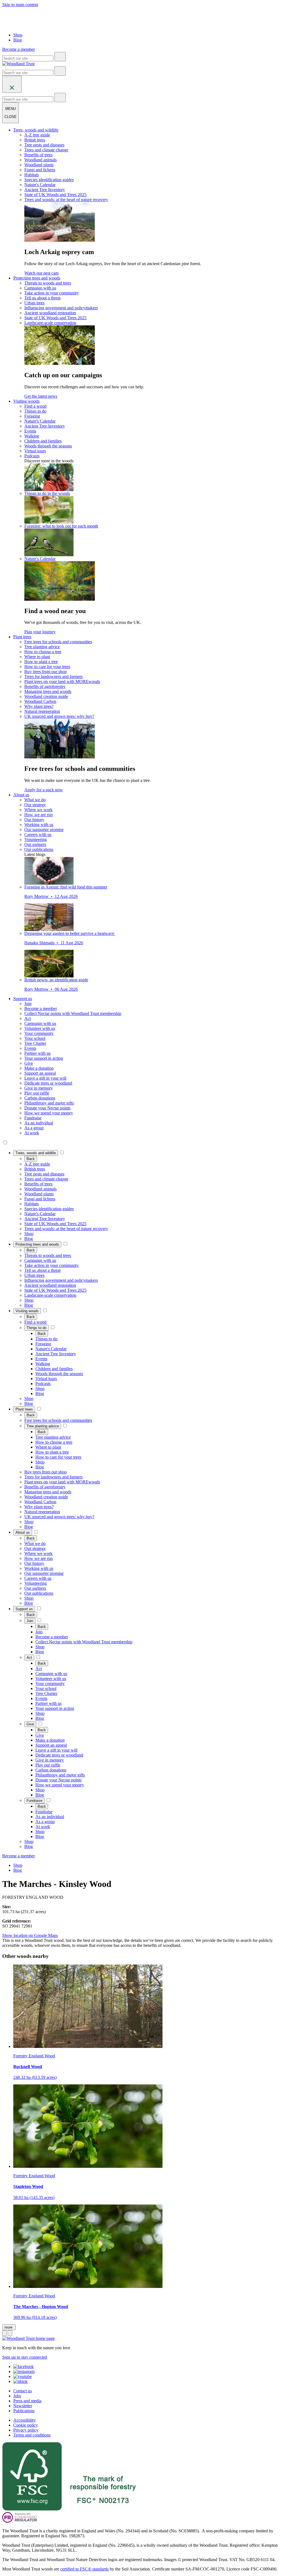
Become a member (41, 1008)
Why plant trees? (39, 706)
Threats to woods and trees (48, 283)
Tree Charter (35, 1043)
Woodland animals (40, 160)
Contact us (23, 2391)
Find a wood (35, 406)
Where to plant (37, 657)
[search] (60, 57)
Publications (24, 2411)
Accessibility (24, 2420)
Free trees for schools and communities (58, 642)
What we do (35, 800)
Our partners (35, 844)
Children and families (43, 441)
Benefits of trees (38, 155)
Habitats (32, 175)
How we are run (39, 815)
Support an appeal (40, 1073)
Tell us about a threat (42, 298)
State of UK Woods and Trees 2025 (55, 195)
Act (27, 1018)
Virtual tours (35, 451)
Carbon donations (40, 1098)
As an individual (39, 1123)
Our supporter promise (44, 830)
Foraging (32, 416)
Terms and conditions (32, 2435)
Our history (34, 820)
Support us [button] (23, 999)
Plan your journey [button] (40, 632)
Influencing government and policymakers (61, 308)
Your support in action (44, 1058)
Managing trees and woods (48, 691)
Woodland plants (39, 165)
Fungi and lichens (40, 170)
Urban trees (34, 303)
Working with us (39, 825)
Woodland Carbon (40, 701)
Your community (39, 1033)
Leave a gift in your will (45, 1078)
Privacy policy (26, 2430)
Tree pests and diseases (44, 145)
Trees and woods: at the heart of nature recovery (66, 200)
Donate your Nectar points (47, 1108)
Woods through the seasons (48, 446)
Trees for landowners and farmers (53, 677)
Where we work (38, 810)
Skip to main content (20, 5)
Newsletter (23, 2406)
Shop (18, 35)
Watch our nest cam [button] (41, 273)
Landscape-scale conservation (50, 323)
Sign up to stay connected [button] (25, 2357)
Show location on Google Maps (30, 1935)
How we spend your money (49, 1113)
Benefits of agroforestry (45, 686)
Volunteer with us (40, 1028)
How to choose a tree (43, 652)
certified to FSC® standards (84, 2569)
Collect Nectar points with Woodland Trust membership (73, 1013)
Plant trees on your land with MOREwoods (62, 681)
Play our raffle (37, 1093)
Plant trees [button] (22, 637)
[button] (36, 1153)
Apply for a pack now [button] (44, 790)
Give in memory (39, 1088)
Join (28, 1004)
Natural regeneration (42, 711)
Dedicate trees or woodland (48, 1083)
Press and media (27, 2401)
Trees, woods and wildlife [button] (36, 130)
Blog (18, 40)
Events (30, 431)
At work (32, 1133)
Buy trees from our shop (45, 672)
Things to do (35, 411)
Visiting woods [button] (26, 401)
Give (29, 1063)
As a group (34, 1128)
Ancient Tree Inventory (45, 190)
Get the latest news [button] (41, 396)
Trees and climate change (46, 150)
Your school (35, 1038)
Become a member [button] (19, 49)
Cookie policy (26, 2425)
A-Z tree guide (37, 135)
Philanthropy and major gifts (49, 1103)
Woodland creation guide (46, 696)
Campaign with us (40, 288)
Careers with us (38, 835)
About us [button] (21, 795)
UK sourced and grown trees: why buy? (59, 716)
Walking (32, 436)
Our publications (39, 849)
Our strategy (35, 805)
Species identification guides (49, 180)
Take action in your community (52, 293)
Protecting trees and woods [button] (37, 278)
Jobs (17, 2396)
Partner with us (37, 1053)
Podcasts (32, 456)
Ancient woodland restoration (50, 313)
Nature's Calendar (40, 185)
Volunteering (36, 839)
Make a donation (39, 1068)
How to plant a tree (41, 662)
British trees (35, 140)
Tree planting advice (42, 647)
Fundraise (33, 1118)
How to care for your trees (47, 667)
